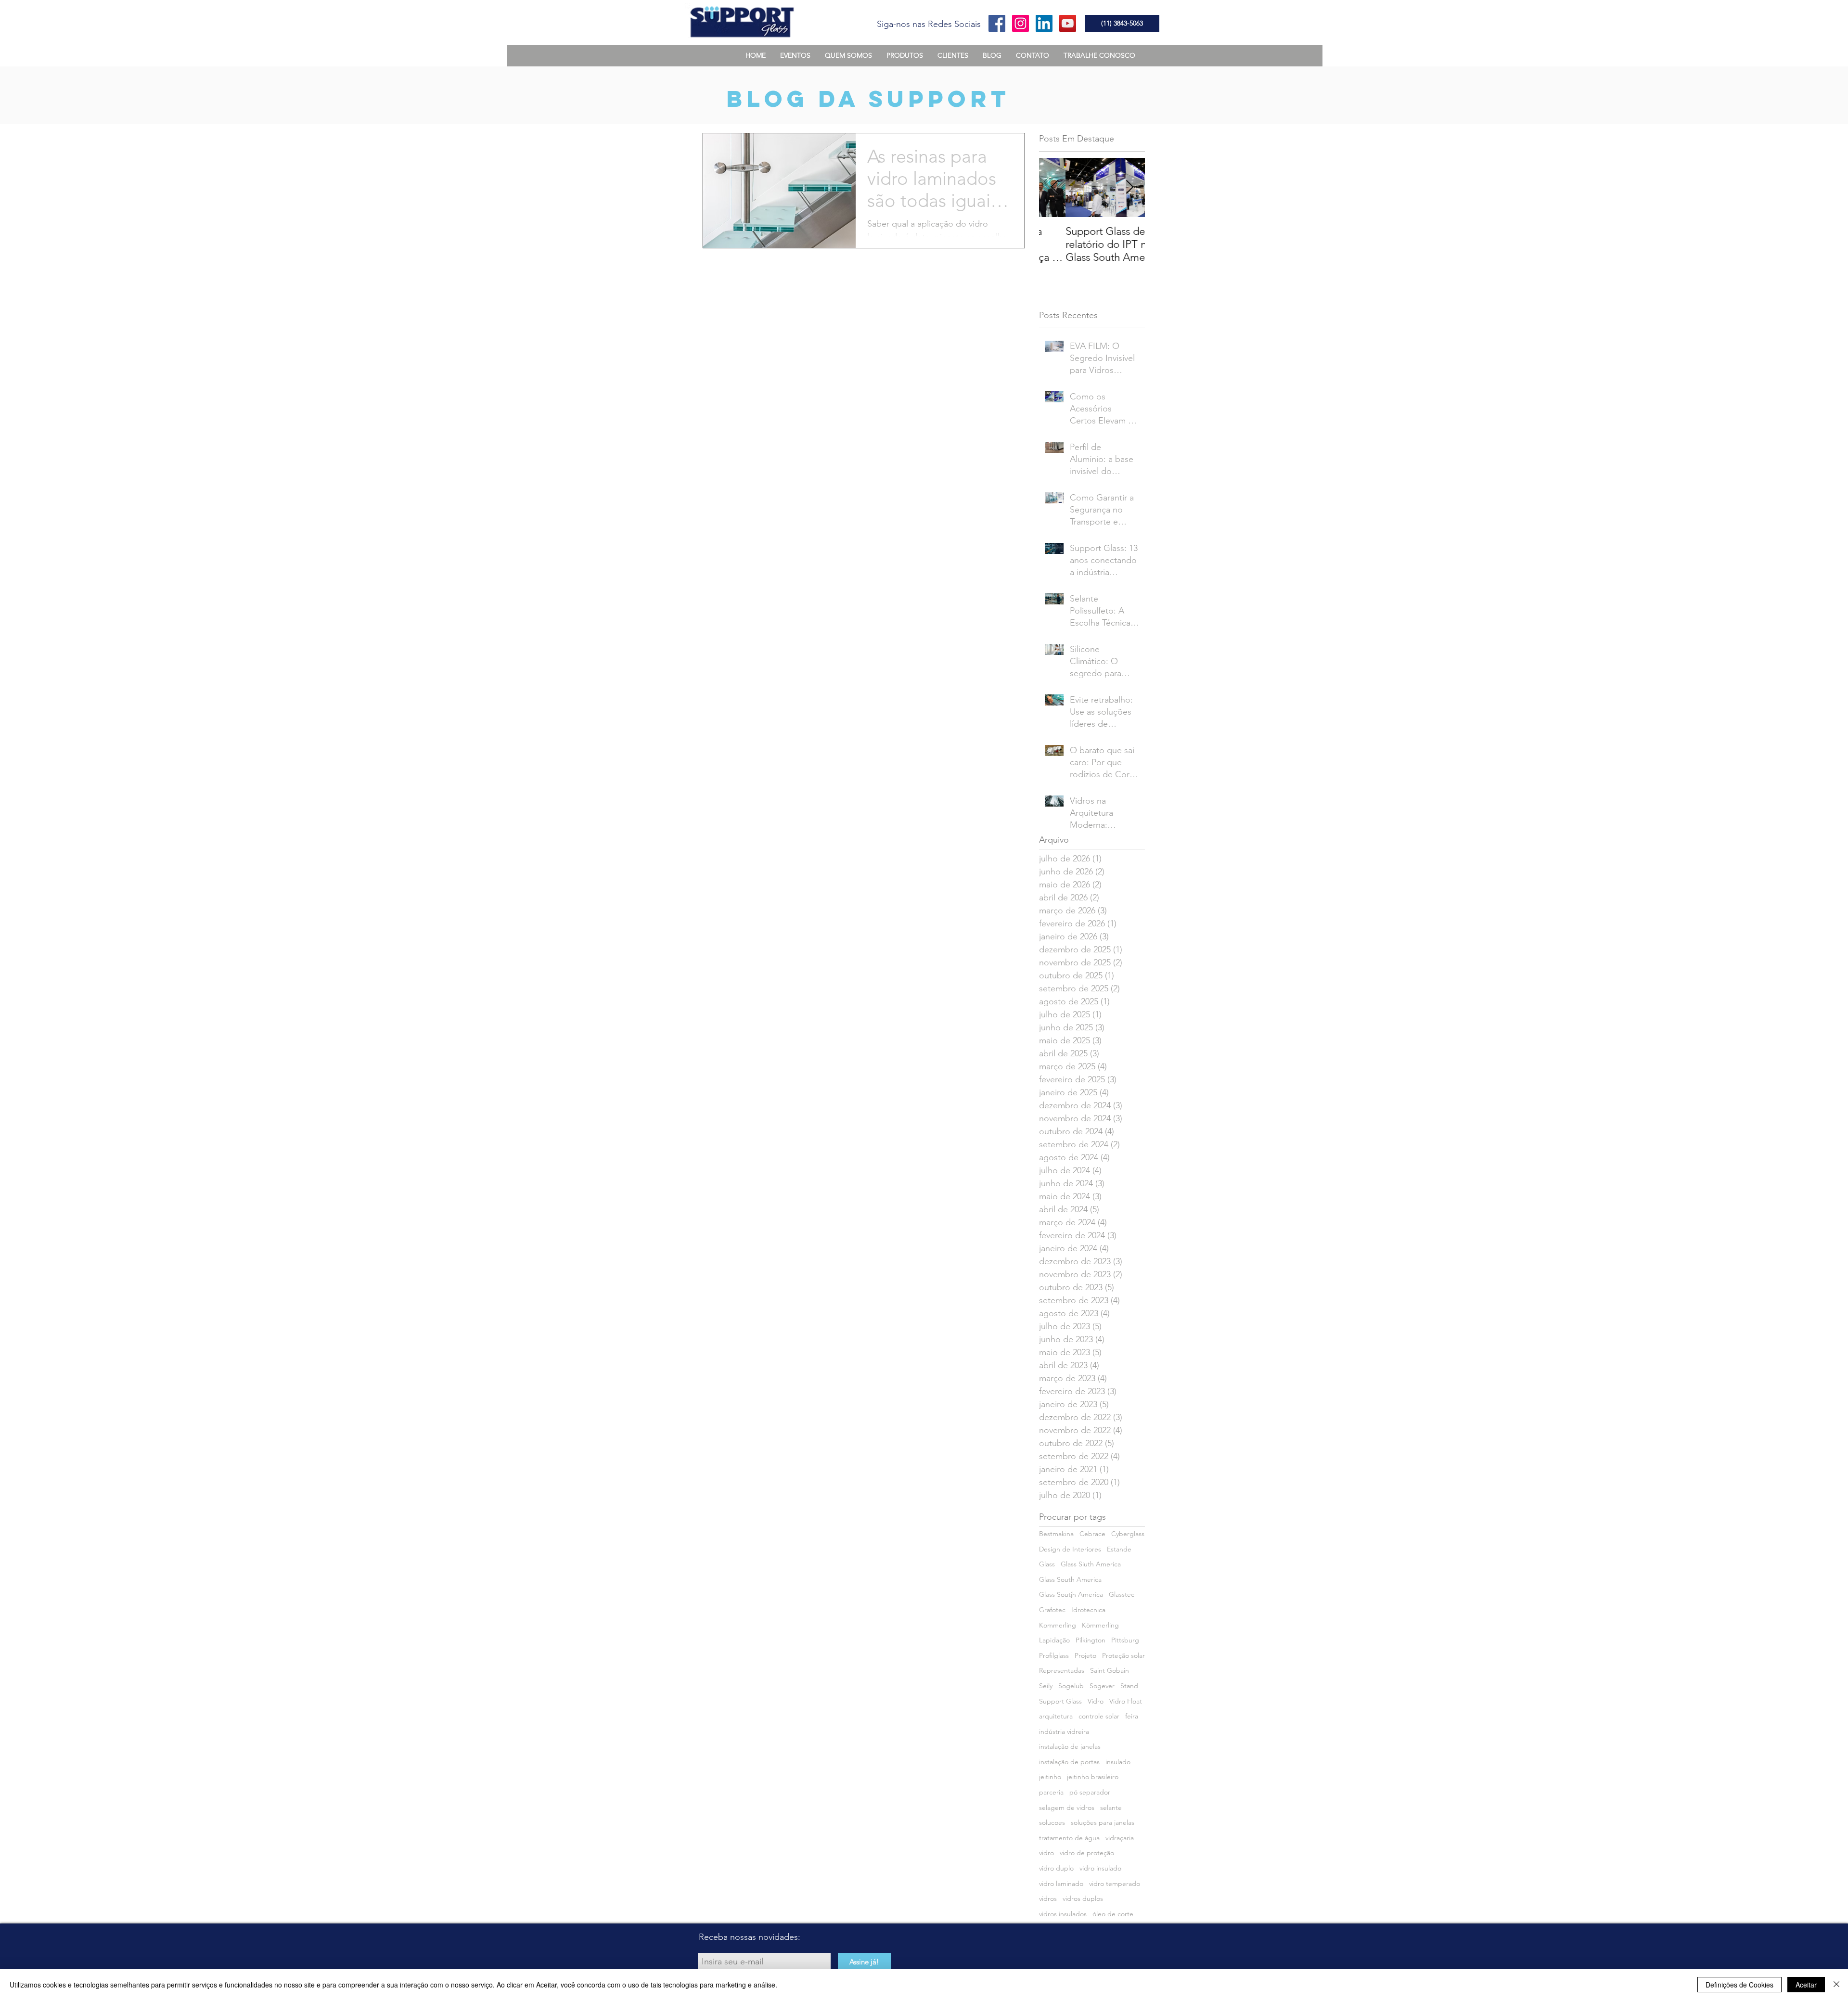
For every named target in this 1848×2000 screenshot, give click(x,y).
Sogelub (1071, 1686)
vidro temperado (1115, 1884)
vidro (1046, 1853)
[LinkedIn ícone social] (1044, 23)
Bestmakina (1056, 1534)
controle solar (1099, 1716)
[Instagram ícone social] (1020, 23)
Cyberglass (1128, 1534)
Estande (1119, 1549)
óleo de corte (1113, 1914)
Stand (1129, 1686)
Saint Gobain (1110, 1670)
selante (1111, 1808)
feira (1132, 1716)
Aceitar (1806, 1985)
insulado (1118, 1762)
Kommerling (1058, 1625)
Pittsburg (1125, 1640)
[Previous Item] (1054, 187)
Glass (1047, 1564)
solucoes (1052, 1822)
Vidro (1096, 1701)
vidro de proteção (1087, 1853)
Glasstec (1122, 1594)
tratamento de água (1069, 1838)
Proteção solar (1123, 1655)
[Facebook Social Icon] (997, 23)
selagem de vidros (1067, 1808)
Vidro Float (1126, 1701)
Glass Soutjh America (1071, 1594)
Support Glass (1060, 1701)
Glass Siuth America (1091, 1564)
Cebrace (1092, 1534)
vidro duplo (1056, 1868)
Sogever (1102, 1686)
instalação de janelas (1070, 1746)
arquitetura (1056, 1716)
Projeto (1085, 1655)
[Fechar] (1836, 1985)
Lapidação (1054, 1640)
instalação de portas (1069, 1762)
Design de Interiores (1070, 1549)
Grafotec (1052, 1610)
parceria (1051, 1792)
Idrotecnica (1088, 1610)
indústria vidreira (1064, 1731)
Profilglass (1054, 1655)
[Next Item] (1129, 187)
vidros (1048, 1898)
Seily (1046, 1686)
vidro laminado (1061, 1884)
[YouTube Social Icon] (1068, 23)
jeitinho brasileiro (1093, 1777)
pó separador (1090, 1792)
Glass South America (1070, 1579)
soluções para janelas (1103, 1822)
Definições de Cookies (1739, 1985)
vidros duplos (1083, 1898)
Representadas (1062, 1670)
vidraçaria (1120, 1838)
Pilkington (1091, 1640)
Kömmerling (1100, 1625)
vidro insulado (1100, 1868)
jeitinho (1050, 1777)
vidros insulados (1063, 1914)
